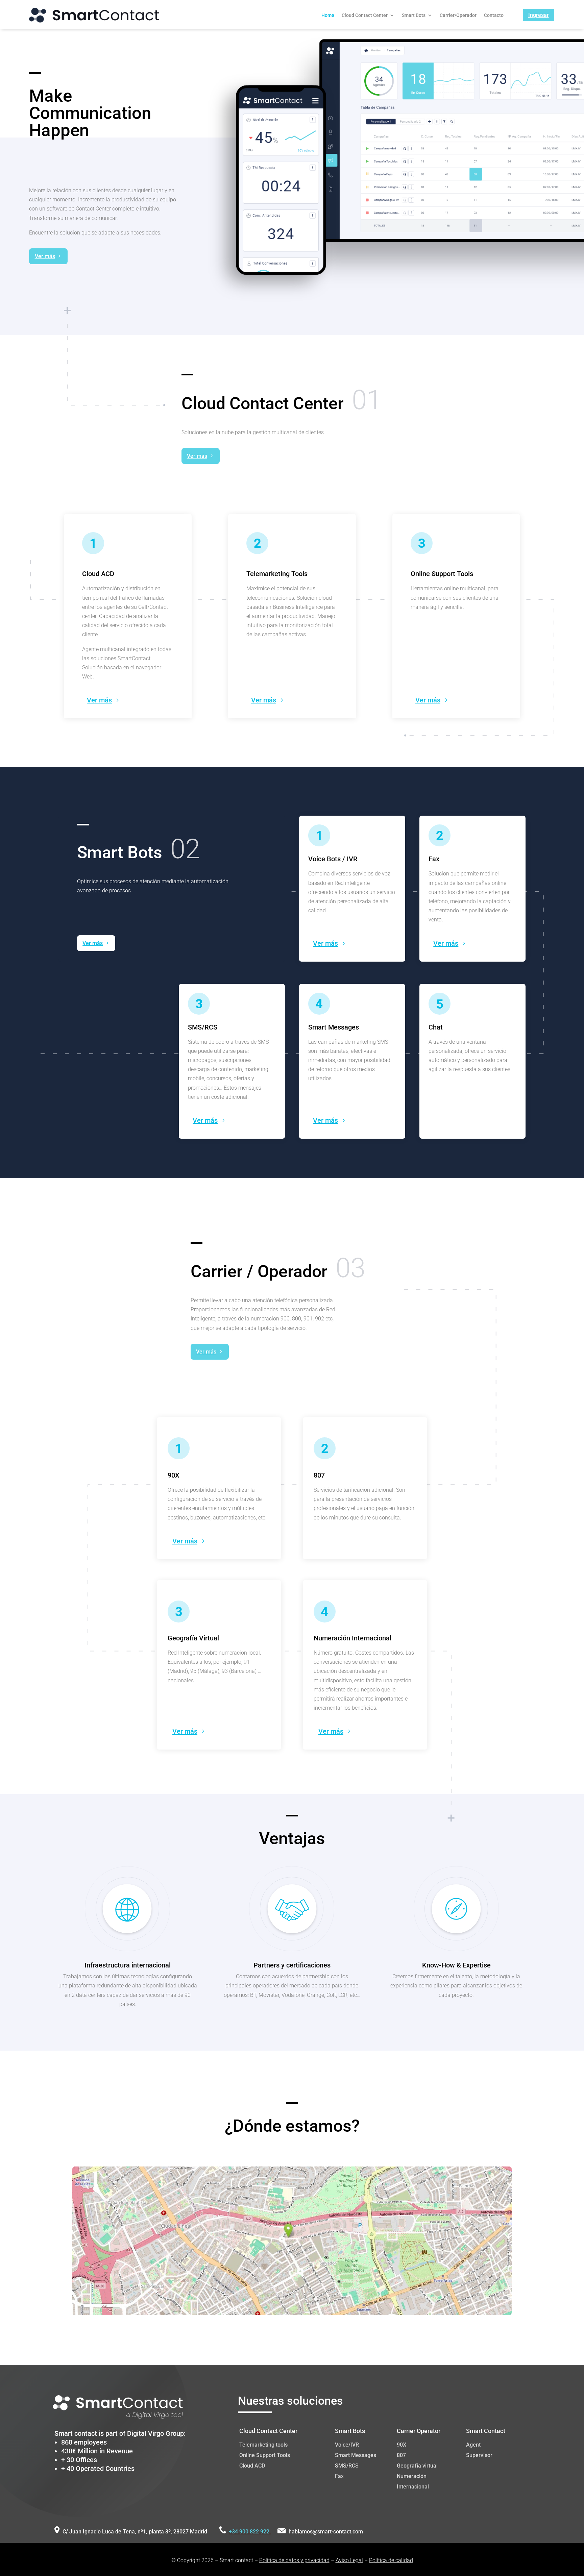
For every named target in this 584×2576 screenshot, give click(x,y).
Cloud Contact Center (365, 15)
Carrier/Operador (458, 15)
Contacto (494, 15)
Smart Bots (414, 15)
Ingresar (539, 15)
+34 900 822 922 (250, 2532)
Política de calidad (391, 2560)
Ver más (45, 256)
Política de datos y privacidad (294, 2560)
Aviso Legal (349, 2560)
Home (328, 15)
